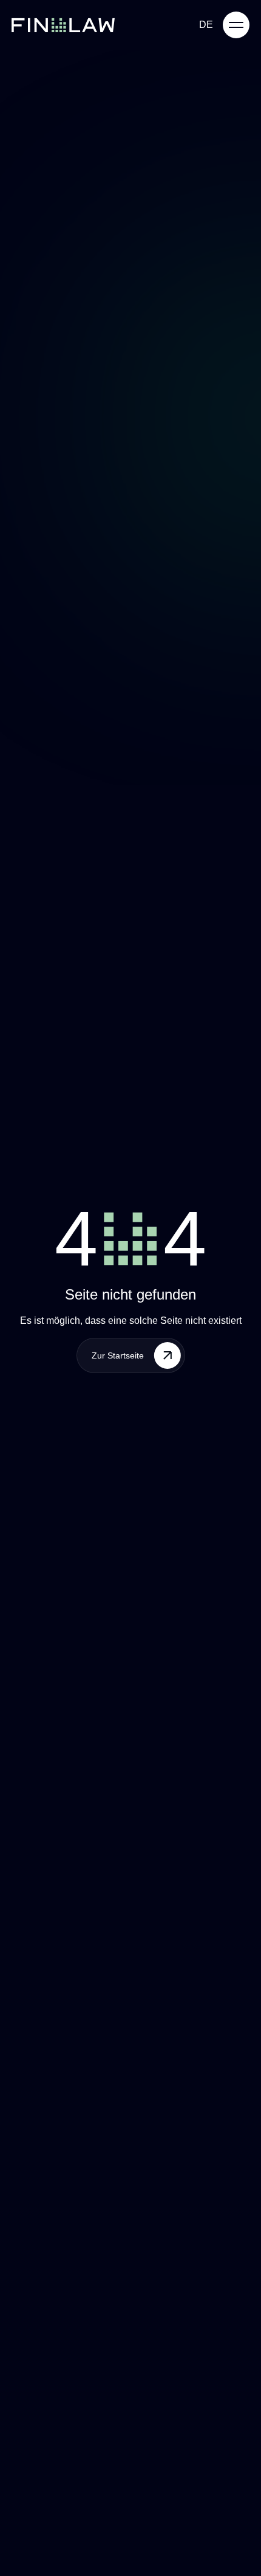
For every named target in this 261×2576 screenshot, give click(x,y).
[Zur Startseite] (63, 25)
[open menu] (236, 25)
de (206, 25)
